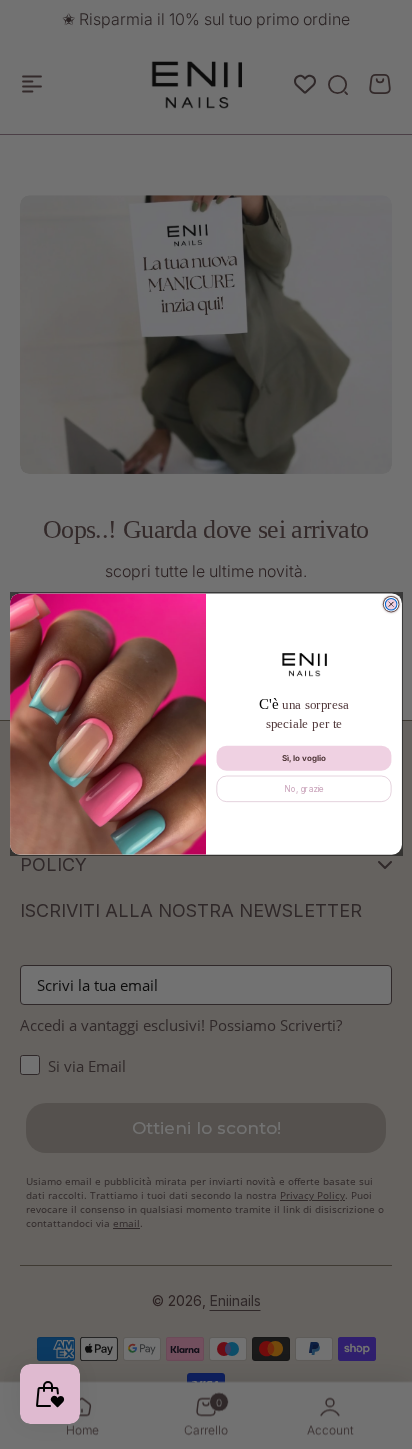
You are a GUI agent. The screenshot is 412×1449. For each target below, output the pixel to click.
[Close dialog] (391, 605)
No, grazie (304, 789)
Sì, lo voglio (304, 758)
